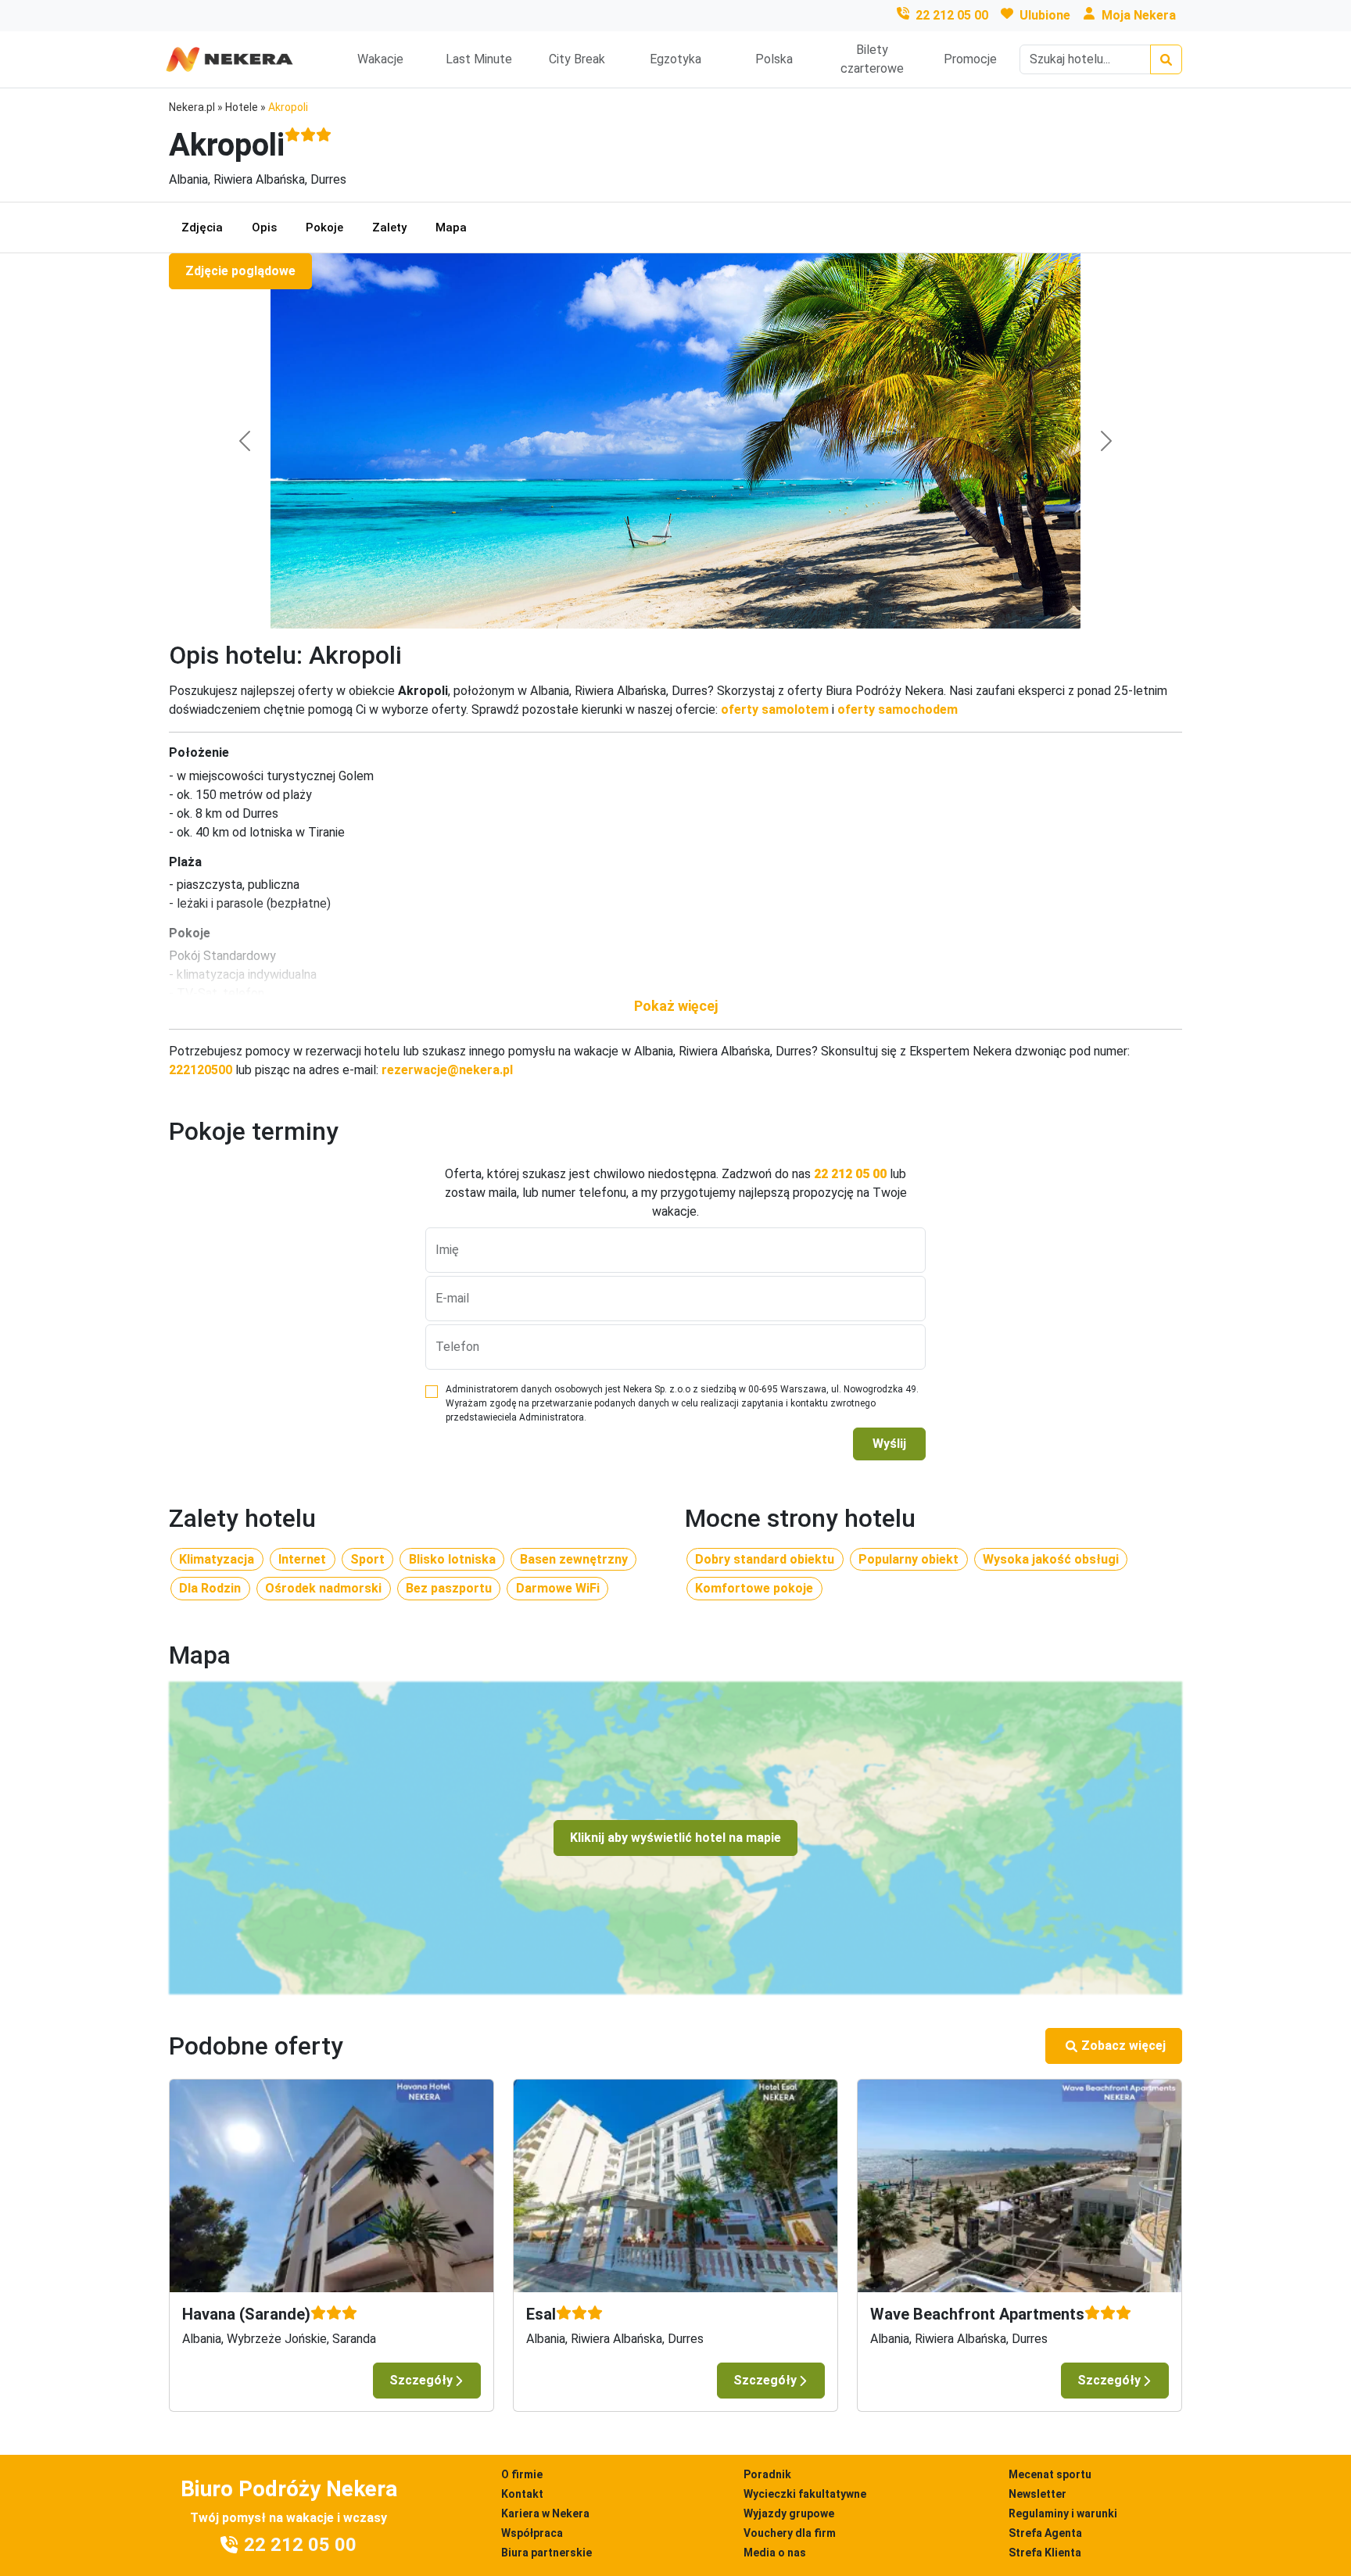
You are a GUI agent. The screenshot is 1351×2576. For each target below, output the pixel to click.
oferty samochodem (898, 709)
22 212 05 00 (952, 15)
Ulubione (1045, 15)
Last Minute (479, 59)
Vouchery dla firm (790, 2533)
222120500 (201, 1070)
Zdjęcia (202, 228)
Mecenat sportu (1050, 2474)
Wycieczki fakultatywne (805, 2494)
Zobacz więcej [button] (1123, 2046)
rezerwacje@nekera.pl (447, 1070)
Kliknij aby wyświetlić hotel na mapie (675, 1838)
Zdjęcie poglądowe (240, 271)
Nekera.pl (192, 107)
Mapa (451, 228)
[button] (675, 1006)
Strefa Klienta (1045, 2553)
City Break (577, 59)
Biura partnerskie (546, 2553)
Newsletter (1037, 2494)
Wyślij (889, 1444)
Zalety (389, 228)
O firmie (522, 2474)
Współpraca (532, 2533)
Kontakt (522, 2494)
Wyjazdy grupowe (789, 2513)
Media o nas (775, 2553)
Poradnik (767, 2474)
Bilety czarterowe (872, 59)
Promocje (970, 59)
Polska (774, 59)
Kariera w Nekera (545, 2513)
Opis (264, 228)
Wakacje (380, 59)
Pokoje (324, 228)
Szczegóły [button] (421, 2380)
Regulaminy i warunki (1063, 2513)
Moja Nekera (1139, 15)
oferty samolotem (775, 709)
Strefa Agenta (1045, 2533)
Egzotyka (675, 59)
